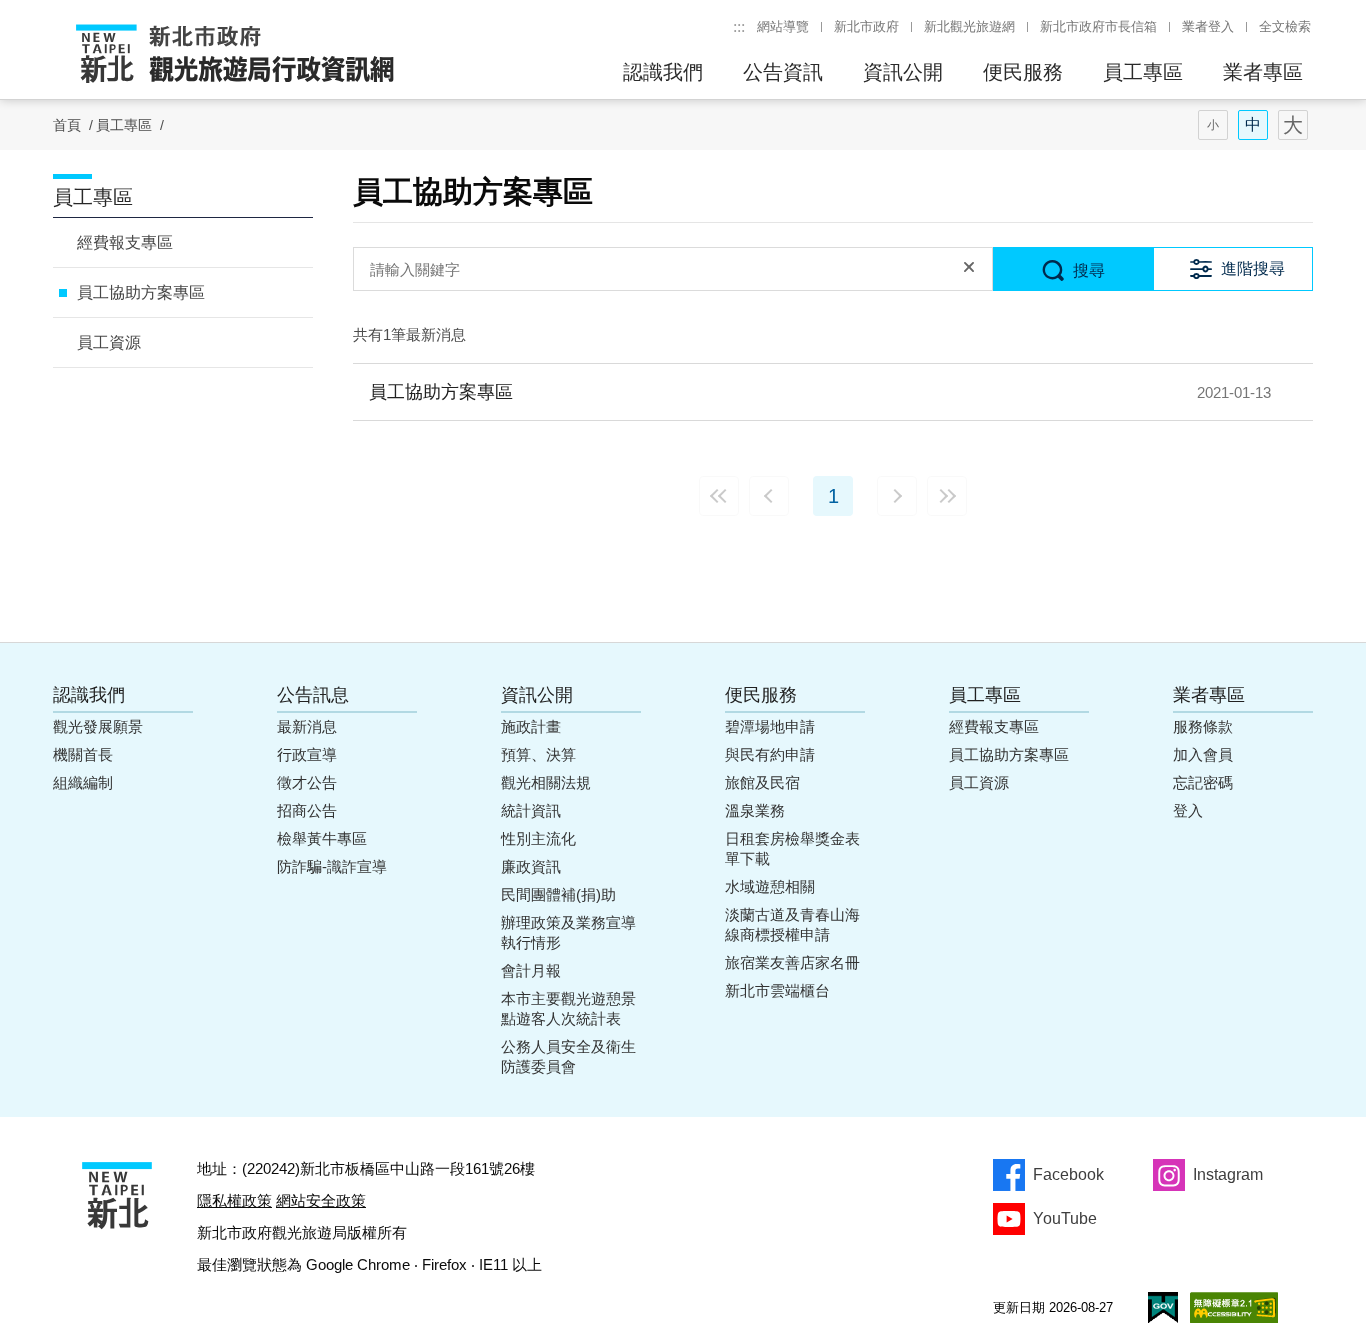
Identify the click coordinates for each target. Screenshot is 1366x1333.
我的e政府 (1163, 1307)
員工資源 (109, 342)
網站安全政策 (321, 1200)
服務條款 (1203, 726)
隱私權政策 (234, 1200)
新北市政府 (866, 26)
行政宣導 (307, 754)
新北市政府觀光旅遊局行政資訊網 (235, 55)
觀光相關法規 (546, 782)
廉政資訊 (531, 866)
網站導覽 (783, 26)
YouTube (1065, 1218)
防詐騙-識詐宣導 (332, 866)
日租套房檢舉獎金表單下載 (792, 848)
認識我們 (663, 72)
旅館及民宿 (762, 782)
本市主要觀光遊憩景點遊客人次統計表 (568, 1008)
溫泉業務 (755, 810)
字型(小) (1213, 125)
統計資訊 (531, 810)
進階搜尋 (1253, 268)
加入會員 (1203, 754)
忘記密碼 (1203, 782)
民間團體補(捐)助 (558, 894)
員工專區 (1143, 72)
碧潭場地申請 (770, 726)
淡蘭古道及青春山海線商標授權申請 (792, 924)
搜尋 (1089, 270)
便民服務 (1023, 72)
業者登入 (1208, 26)
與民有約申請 (770, 754)
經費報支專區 (125, 242)
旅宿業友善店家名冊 (792, 962)
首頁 (67, 125)
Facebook (1068, 1174)
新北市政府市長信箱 (1098, 26)
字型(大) (1293, 125)
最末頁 (947, 496)
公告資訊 (783, 72)
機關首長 (83, 754)
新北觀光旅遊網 (969, 26)
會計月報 (531, 970)
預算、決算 (538, 754)
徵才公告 (307, 782)
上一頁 (769, 496)
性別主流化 (538, 838)
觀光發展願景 (98, 726)
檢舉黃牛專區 (322, 838)
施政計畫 (531, 726)
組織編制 (83, 782)
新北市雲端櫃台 (777, 990)
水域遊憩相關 (770, 886)
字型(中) (1253, 125)
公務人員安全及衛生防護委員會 (568, 1056)
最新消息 (307, 726)
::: (739, 26)
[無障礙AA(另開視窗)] (1234, 1307)
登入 (1188, 810)
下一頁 (897, 496)
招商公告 (307, 810)
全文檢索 (1285, 26)
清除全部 (969, 269)
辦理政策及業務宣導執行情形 (568, 932)
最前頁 (719, 496)
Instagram (1228, 1174)
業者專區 (1263, 72)
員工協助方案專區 (141, 292)
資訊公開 (903, 72)
